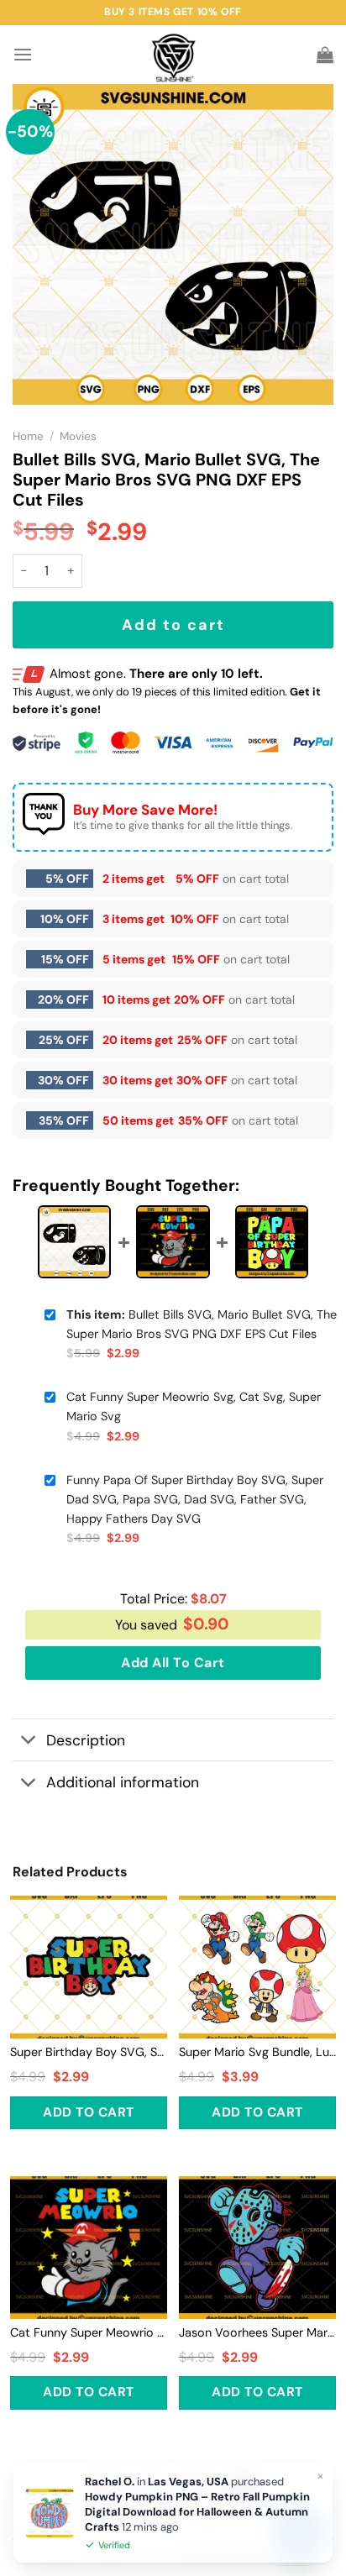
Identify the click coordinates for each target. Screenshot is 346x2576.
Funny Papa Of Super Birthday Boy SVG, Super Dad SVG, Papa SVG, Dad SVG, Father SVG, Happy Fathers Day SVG (195, 1499)
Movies (78, 436)
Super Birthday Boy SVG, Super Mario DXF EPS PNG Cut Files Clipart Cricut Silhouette (89, 2052)
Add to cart (173, 625)
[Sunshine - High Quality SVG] (173, 55)
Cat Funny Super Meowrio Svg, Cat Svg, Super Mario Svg (194, 1406)
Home (28, 436)
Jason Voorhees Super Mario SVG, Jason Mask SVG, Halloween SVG (257, 2332)
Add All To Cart (173, 1663)
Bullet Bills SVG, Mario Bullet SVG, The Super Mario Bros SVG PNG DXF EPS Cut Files (202, 1324)
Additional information (123, 1782)
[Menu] (23, 54)
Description (86, 1740)
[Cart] (325, 55)
